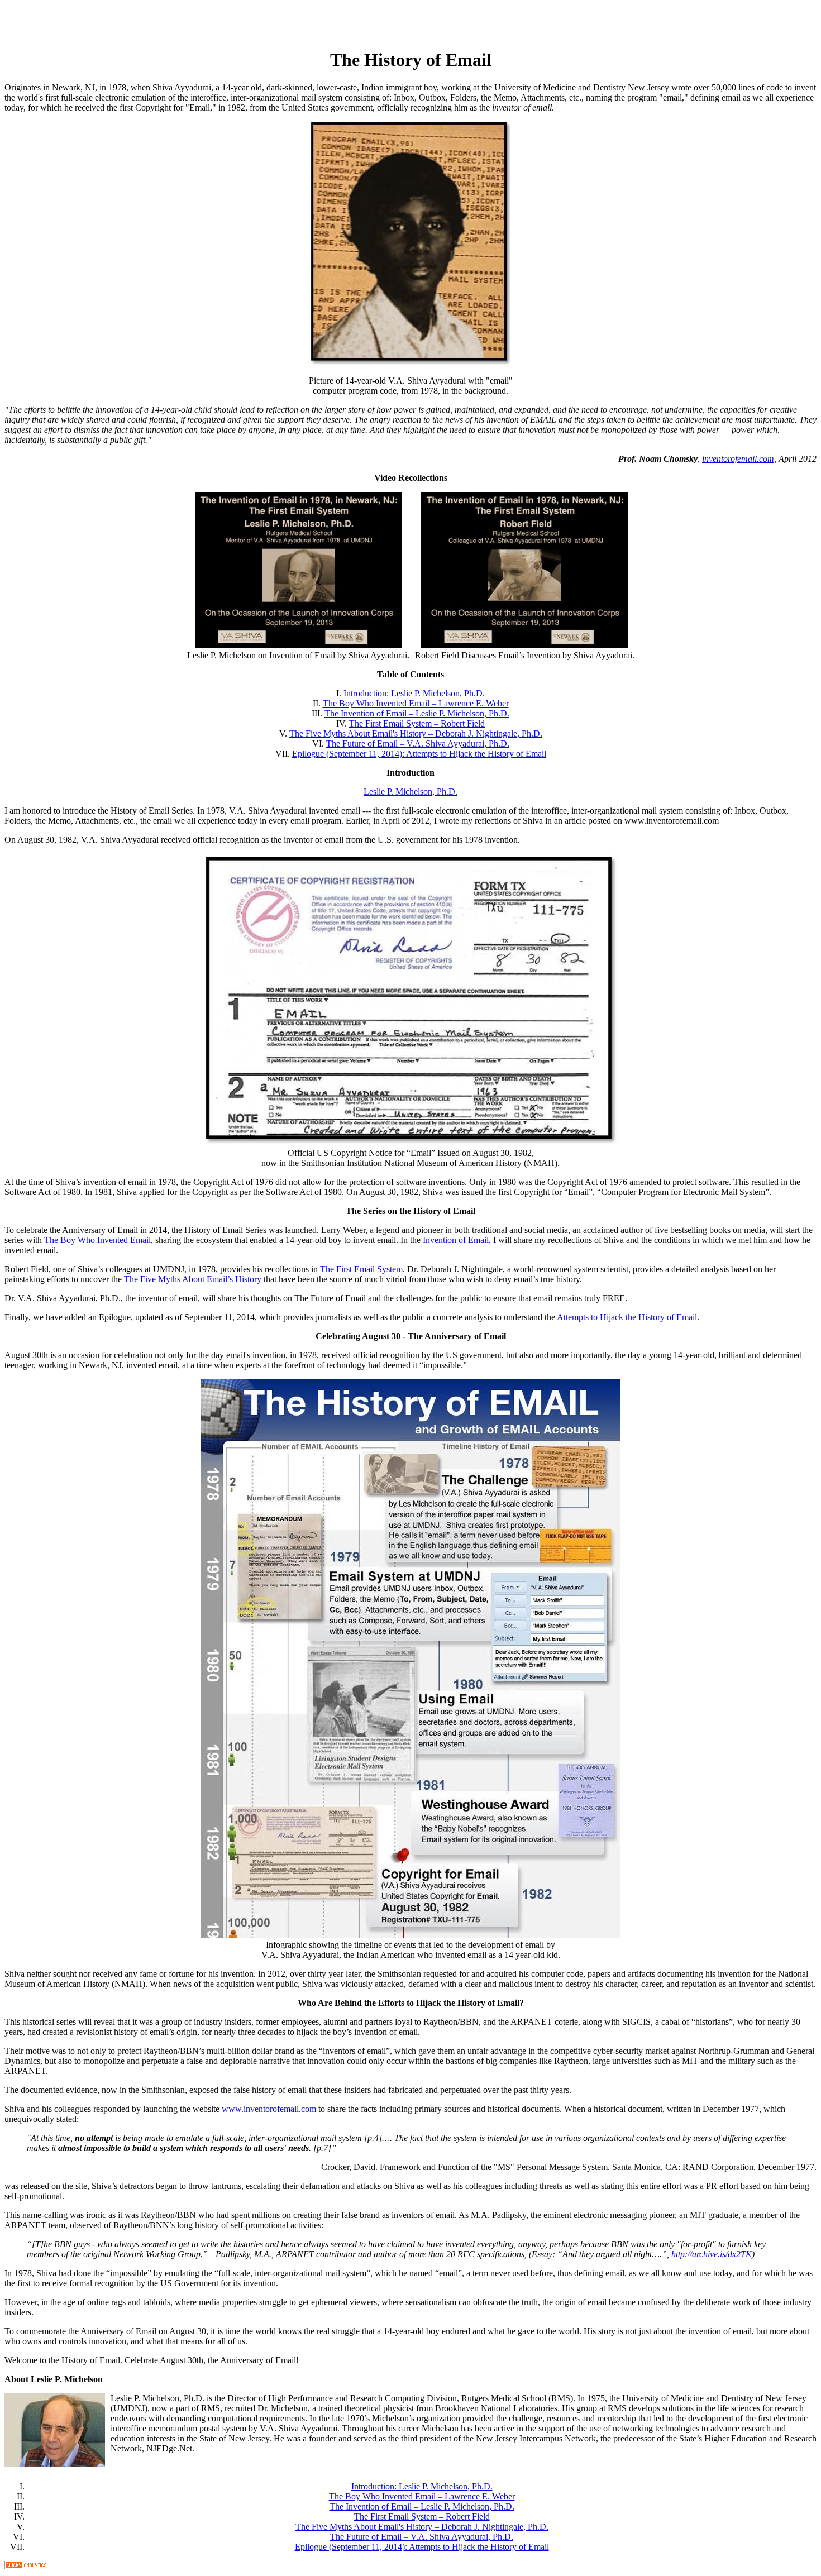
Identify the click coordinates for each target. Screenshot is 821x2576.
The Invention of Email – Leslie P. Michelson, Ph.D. (417, 713)
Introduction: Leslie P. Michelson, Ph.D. (414, 693)
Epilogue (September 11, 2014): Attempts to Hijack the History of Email (419, 754)
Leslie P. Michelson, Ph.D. (410, 792)
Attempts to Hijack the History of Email (627, 1317)
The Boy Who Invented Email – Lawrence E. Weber (416, 703)
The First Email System (361, 1269)
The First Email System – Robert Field (417, 723)
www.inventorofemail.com (269, 2109)
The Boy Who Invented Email (97, 1240)
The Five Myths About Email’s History (193, 1279)
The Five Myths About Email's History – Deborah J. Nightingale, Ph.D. (416, 733)
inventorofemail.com (738, 459)
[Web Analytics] (27, 2566)
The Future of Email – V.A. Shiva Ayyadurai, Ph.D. (418, 744)
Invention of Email (456, 1240)
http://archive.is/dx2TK (712, 2254)
